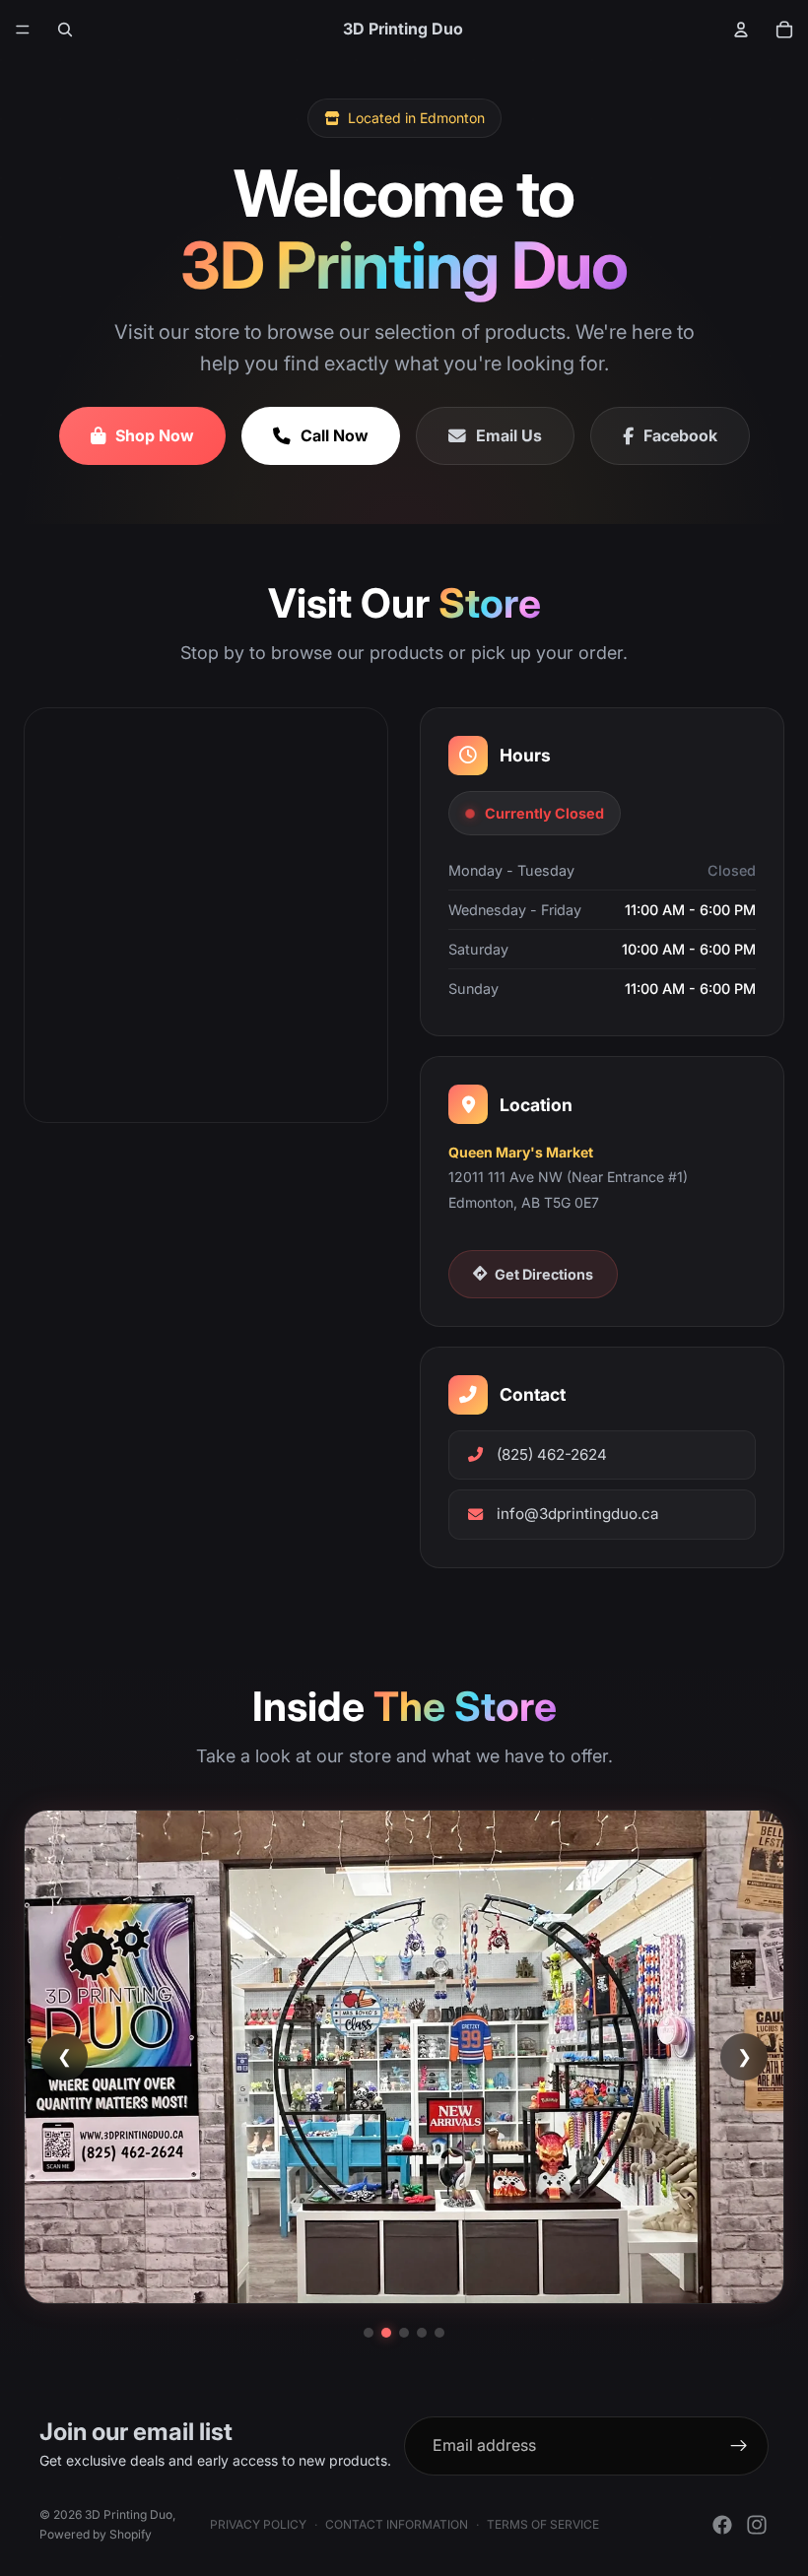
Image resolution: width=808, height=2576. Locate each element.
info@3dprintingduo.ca (577, 1514)
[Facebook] (722, 2525)
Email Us (509, 435)
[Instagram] (757, 2525)
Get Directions (544, 1274)
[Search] (65, 30)
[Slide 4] (422, 2333)
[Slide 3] (404, 2333)
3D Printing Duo (129, 2514)
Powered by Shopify (96, 2534)
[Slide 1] (369, 2333)
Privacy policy (258, 2524)
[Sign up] (739, 2446)
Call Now (335, 435)
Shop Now (155, 435)
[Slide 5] (439, 2333)
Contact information (397, 2524)
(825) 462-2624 (552, 1454)
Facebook (680, 435)
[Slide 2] (386, 2333)
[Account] (741, 30)
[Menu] (23, 30)
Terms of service (543, 2524)
